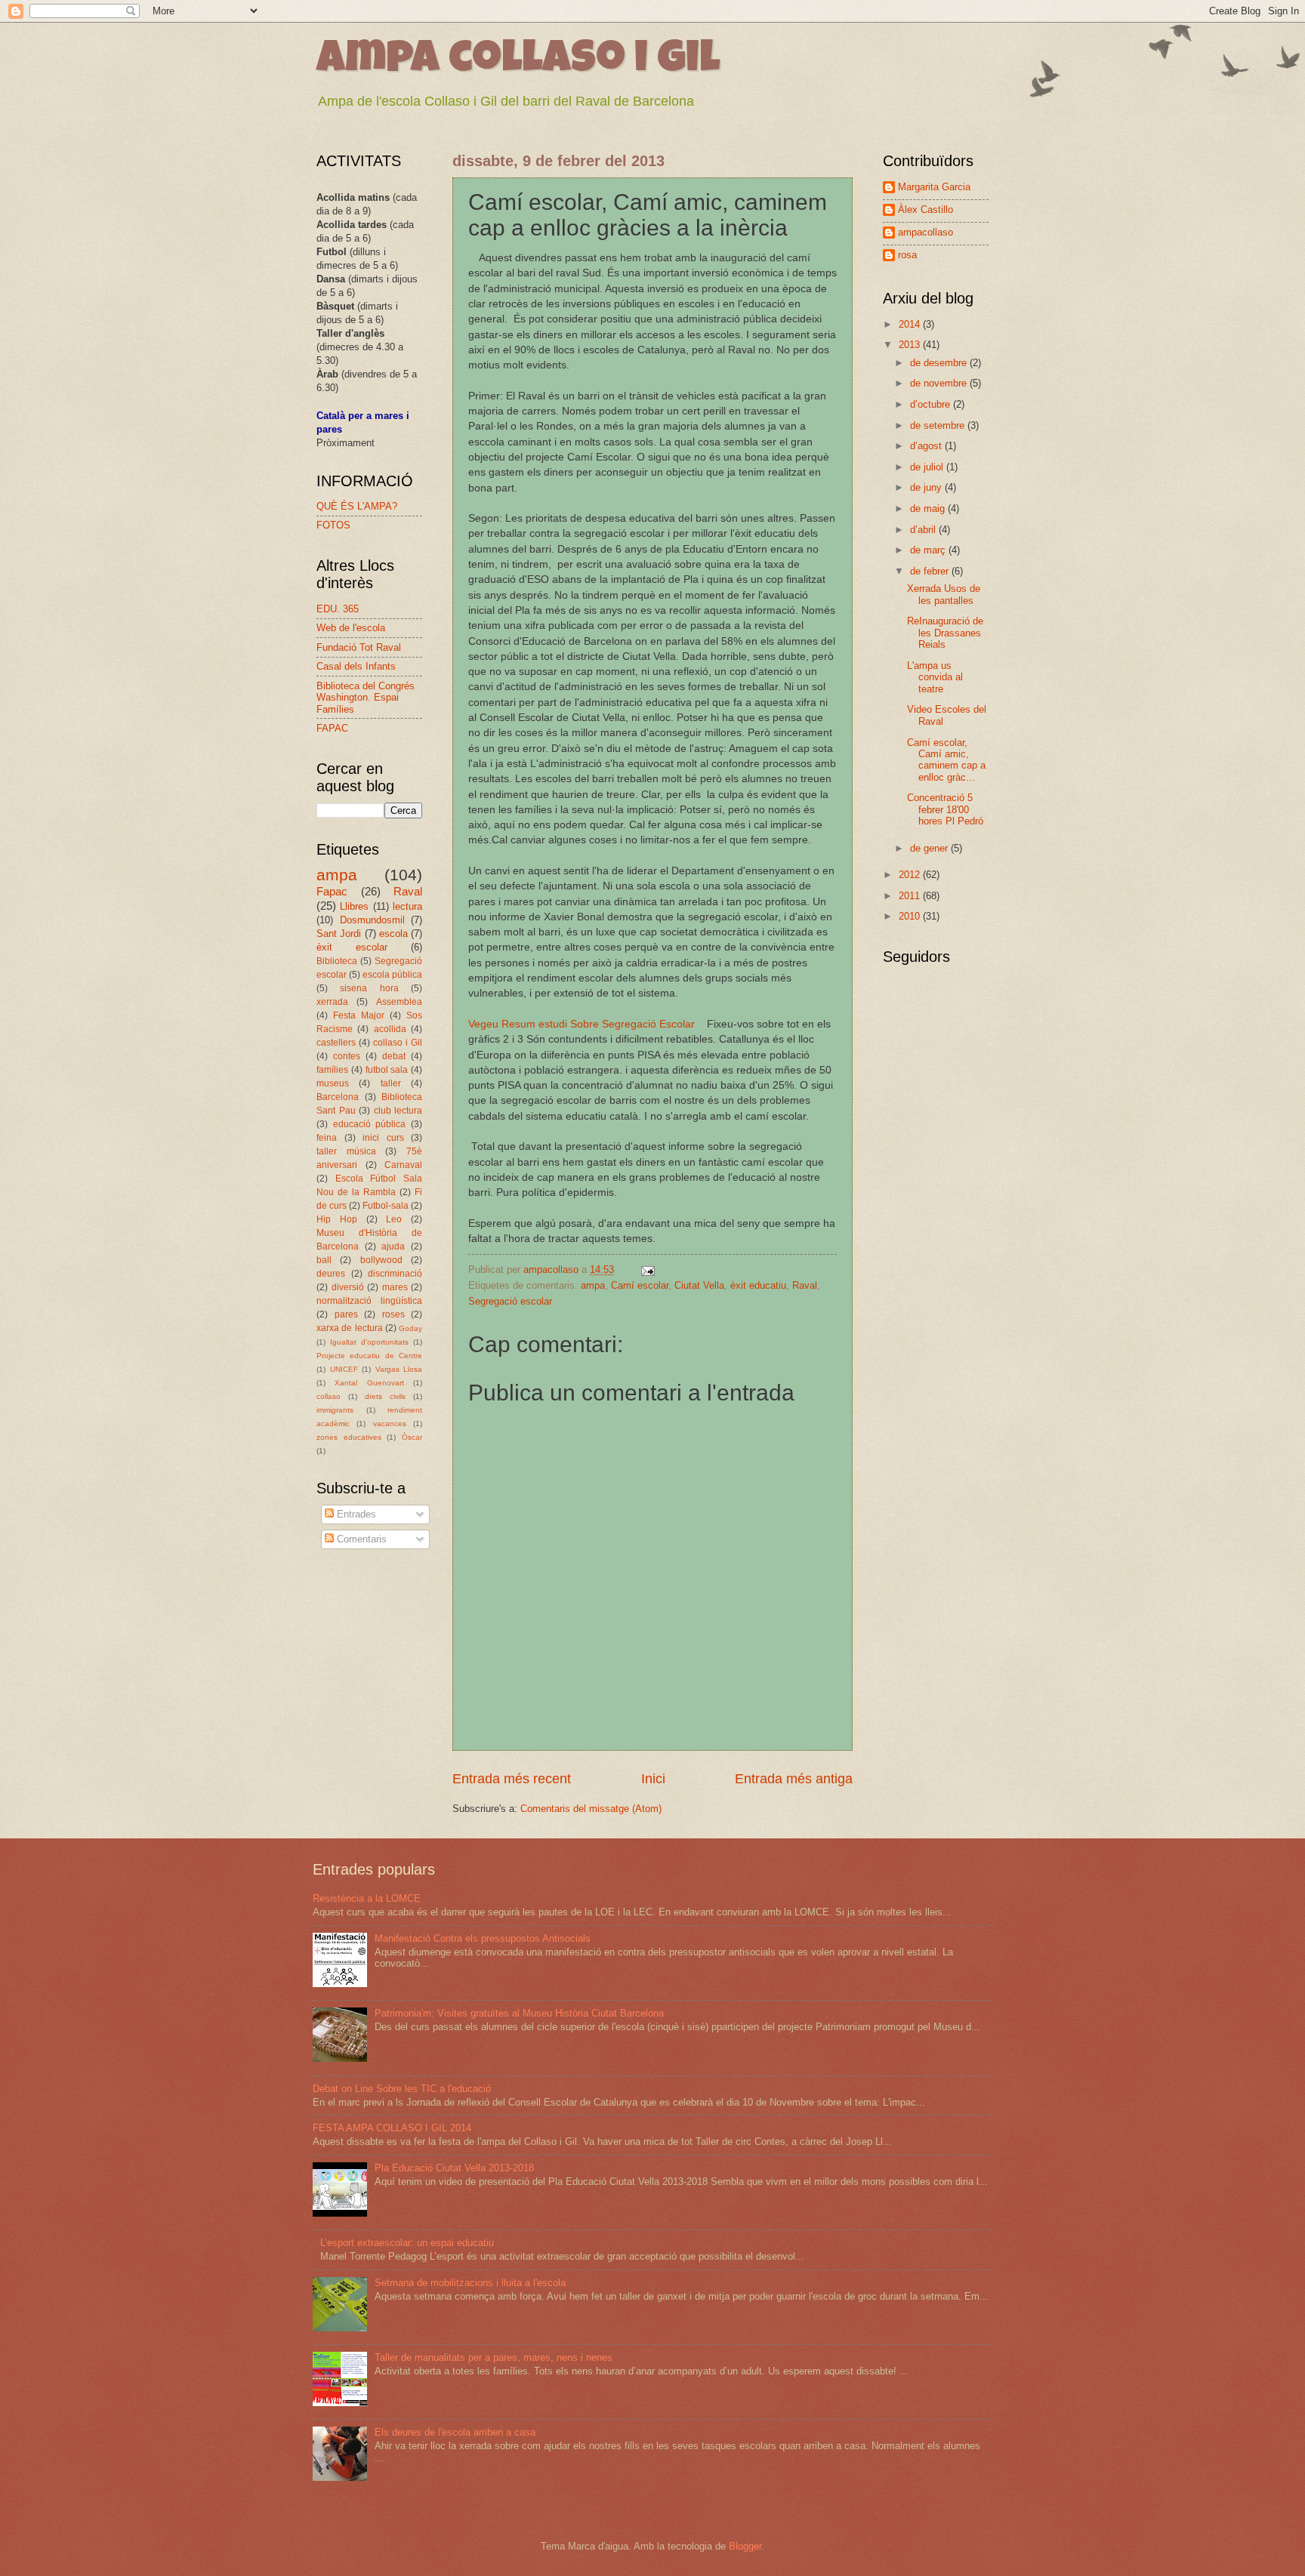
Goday (410, 1328)
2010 (911, 916)
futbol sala (387, 1070)
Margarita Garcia (934, 187)
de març (929, 550)
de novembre (940, 383)
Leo (394, 1219)
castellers (336, 1043)
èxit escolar (352, 947)
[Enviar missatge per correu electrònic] (647, 1270)
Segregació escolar (510, 1301)
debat (394, 1056)
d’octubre (932, 404)
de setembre (939, 425)
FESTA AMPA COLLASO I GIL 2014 (392, 2128)
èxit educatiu (758, 1285)
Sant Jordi (339, 934)
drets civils (385, 1396)
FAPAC (332, 728)
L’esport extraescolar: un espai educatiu (407, 2243)
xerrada (332, 1002)
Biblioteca (337, 961)
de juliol (928, 467)
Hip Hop (337, 1219)
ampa (593, 1285)
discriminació (395, 1274)
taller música (346, 1151)
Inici (653, 1779)
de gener (930, 848)
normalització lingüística (369, 1301)
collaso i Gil (398, 1043)
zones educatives (349, 1437)
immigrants (335, 1410)
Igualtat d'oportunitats (369, 1342)
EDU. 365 (338, 609)
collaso (329, 1396)
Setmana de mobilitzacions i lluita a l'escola (470, 2283)
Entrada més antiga (794, 1779)
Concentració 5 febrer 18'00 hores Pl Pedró (945, 809)
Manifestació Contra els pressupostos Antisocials (483, 1938)
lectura (407, 906)
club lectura (398, 1111)
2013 (911, 345)
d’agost (927, 446)
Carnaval (403, 1165)
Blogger (745, 2546)
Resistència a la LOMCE (367, 1898)
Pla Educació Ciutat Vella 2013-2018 (454, 2168)
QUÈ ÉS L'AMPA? (357, 506)
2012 (911, 875)
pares (346, 1314)
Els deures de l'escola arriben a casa (455, 2432)
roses (393, 1314)
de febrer (931, 571)
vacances (390, 1424)
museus (333, 1083)
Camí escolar (640, 1285)
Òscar (412, 1437)
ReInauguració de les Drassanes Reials (945, 633)
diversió (348, 1287)
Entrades (355, 1514)
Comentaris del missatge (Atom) (591, 1809)
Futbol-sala (386, 1206)
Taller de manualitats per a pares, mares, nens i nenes (494, 2357)
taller (391, 1083)
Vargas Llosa (399, 1369)
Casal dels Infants (356, 666)
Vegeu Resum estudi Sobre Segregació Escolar (582, 1024)
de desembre (940, 363)
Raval (805, 1285)
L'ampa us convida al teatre (935, 677)
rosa (907, 255)
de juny (927, 487)
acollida (390, 1029)
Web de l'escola (351, 628)
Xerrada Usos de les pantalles (944, 594)
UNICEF (344, 1369)
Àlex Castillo (926, 210)
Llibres (354, 906)
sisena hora (369, 988)
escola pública (392, 975)
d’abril (924, 530)
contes (347, 1056)
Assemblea (399, 1002)
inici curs (383, 1138)
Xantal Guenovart (369, 1383)
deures (331, 1274)
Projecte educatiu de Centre (369, 1356)
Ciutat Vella (699, 1285)
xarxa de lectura (350, 1328)
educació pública (370, 1124)
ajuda (393, 1246)
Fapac (332, 891)
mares (395, 1287)
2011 (911, 896)
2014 (911, 324)
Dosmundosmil (372, 920)
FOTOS (333, 525)
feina (327, 1138)
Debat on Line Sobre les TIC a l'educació (402, 2089)
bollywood (381, 1260)
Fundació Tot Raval (359, 647)
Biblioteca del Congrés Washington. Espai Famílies (366, 698)
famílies (332, 1070)
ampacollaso (926, 232)
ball (324, 1260)
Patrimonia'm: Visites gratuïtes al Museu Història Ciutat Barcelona (519, 2013)
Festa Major (359, 1015)
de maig (929, 508)
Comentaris (360, 1539)
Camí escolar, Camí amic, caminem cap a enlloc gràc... (946, 760)
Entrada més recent (512, 1779)
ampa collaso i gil (518, 62)
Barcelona (338, 1097)
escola (393, 934)
